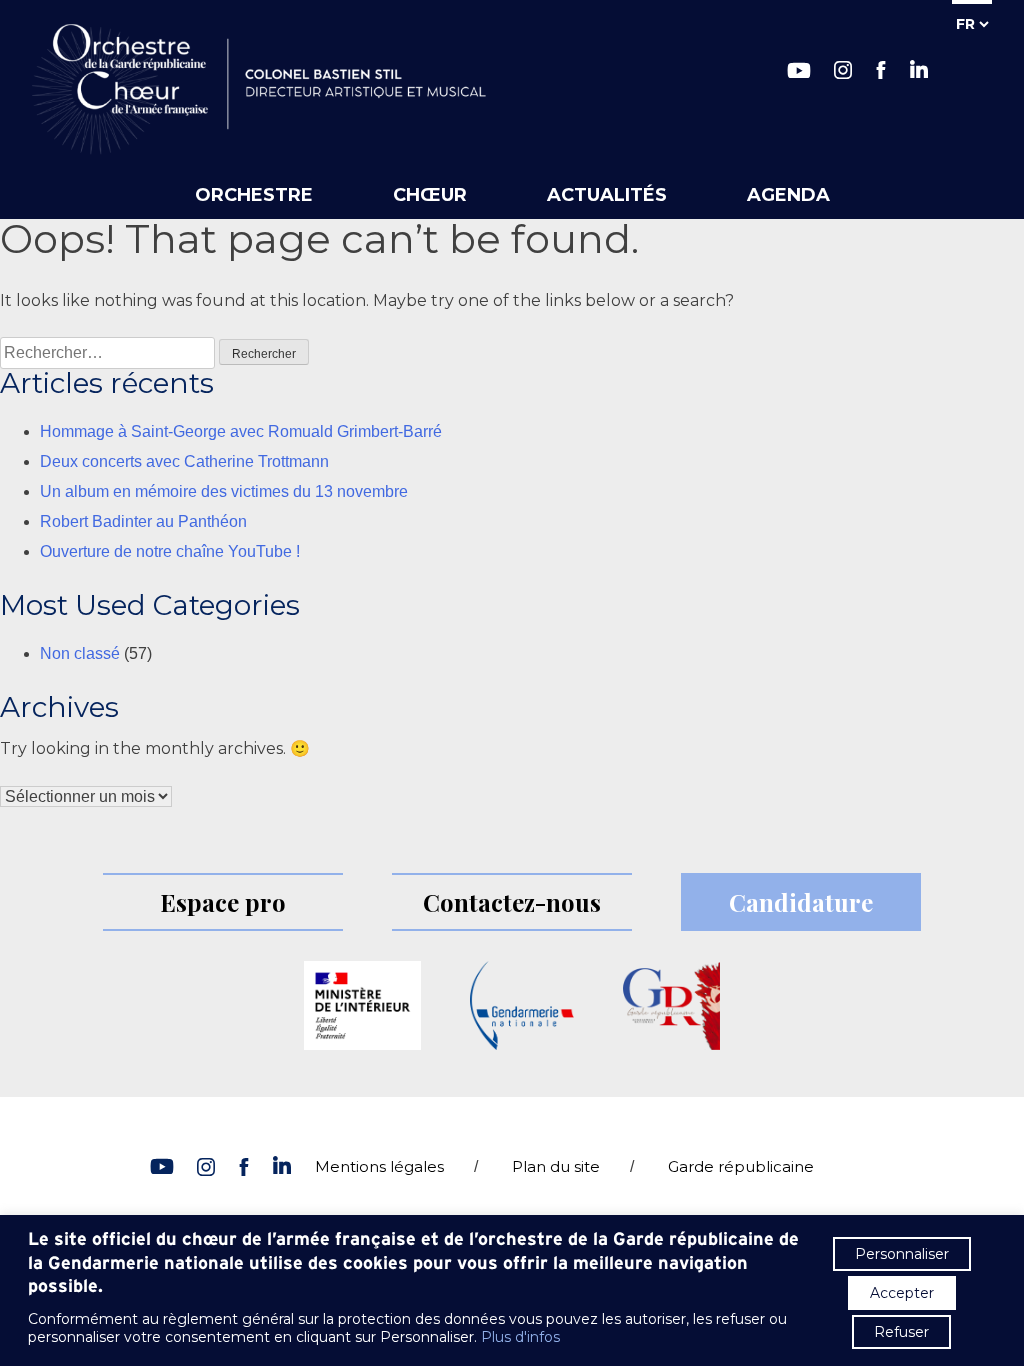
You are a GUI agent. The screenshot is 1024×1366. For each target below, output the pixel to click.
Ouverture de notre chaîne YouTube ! (170, 551)
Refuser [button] (901, 1332)
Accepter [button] (902, 1293)
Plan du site (556, 1166)
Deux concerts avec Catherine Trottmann (184, 461)
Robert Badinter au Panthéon (143, 521)
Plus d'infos (520, 1337)
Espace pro (223, 902)
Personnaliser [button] (902, 1254)
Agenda (788, 195)
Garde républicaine (741, 1166)
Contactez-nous (512, 902)
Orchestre (254, 195)
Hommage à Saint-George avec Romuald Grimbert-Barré (241, 431)
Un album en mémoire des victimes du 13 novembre (224, 491)
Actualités (607, 195)
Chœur (430, 195)
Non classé (80, 653)
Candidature (801, 902)
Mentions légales (379, 1166)
